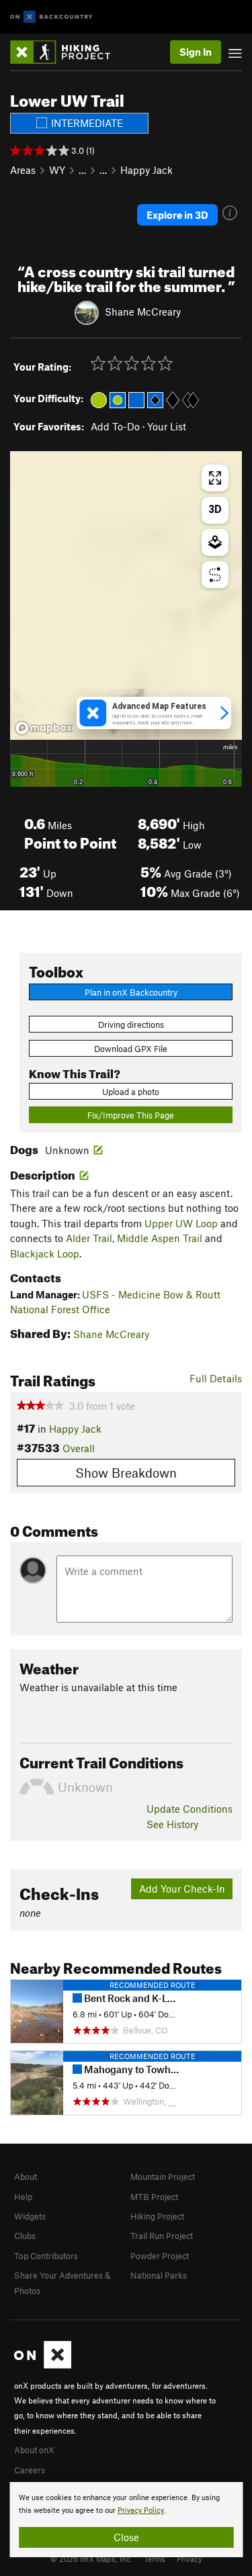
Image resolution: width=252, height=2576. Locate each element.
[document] (126, 2520)
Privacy (190, 2559)
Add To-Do (115, 426)
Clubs (25, 2236)
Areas (23, 170)
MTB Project (154, 2197)
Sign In (196, 52)
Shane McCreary (143, 312)
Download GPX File (131, 1049)
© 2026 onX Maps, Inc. (91, 2559)
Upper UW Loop (181, 1223)
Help (23, 2197)
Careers (30, 2470)
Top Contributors (46, 2256)
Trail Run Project (162, 2236)
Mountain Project (163, 2177)
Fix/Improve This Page (131, 1115)
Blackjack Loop (45, 1253)
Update (190, 1809)
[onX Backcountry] (51, 17)
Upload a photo (131, 1092)
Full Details (216, 1378)
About (26, 2177)
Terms (155, 2559)
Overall (79, 1448)
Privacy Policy (141, 2511)
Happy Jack (146, 170)
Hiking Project (157, 2216)
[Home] (67, 52)
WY (57, 170)
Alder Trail (89, 1238)
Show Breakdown (126, 1473)
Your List (167, 426)
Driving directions (131, 1024)
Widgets (30, 2216)
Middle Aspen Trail (160, 1238)
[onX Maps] (43, 2365)
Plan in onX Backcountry (131, 992)
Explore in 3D (177, 215)
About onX (34, 2450)
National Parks (159, 2275)
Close (126, 2537)
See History (172, 1824)
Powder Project (160, 2256)
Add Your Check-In (182, 1889)
